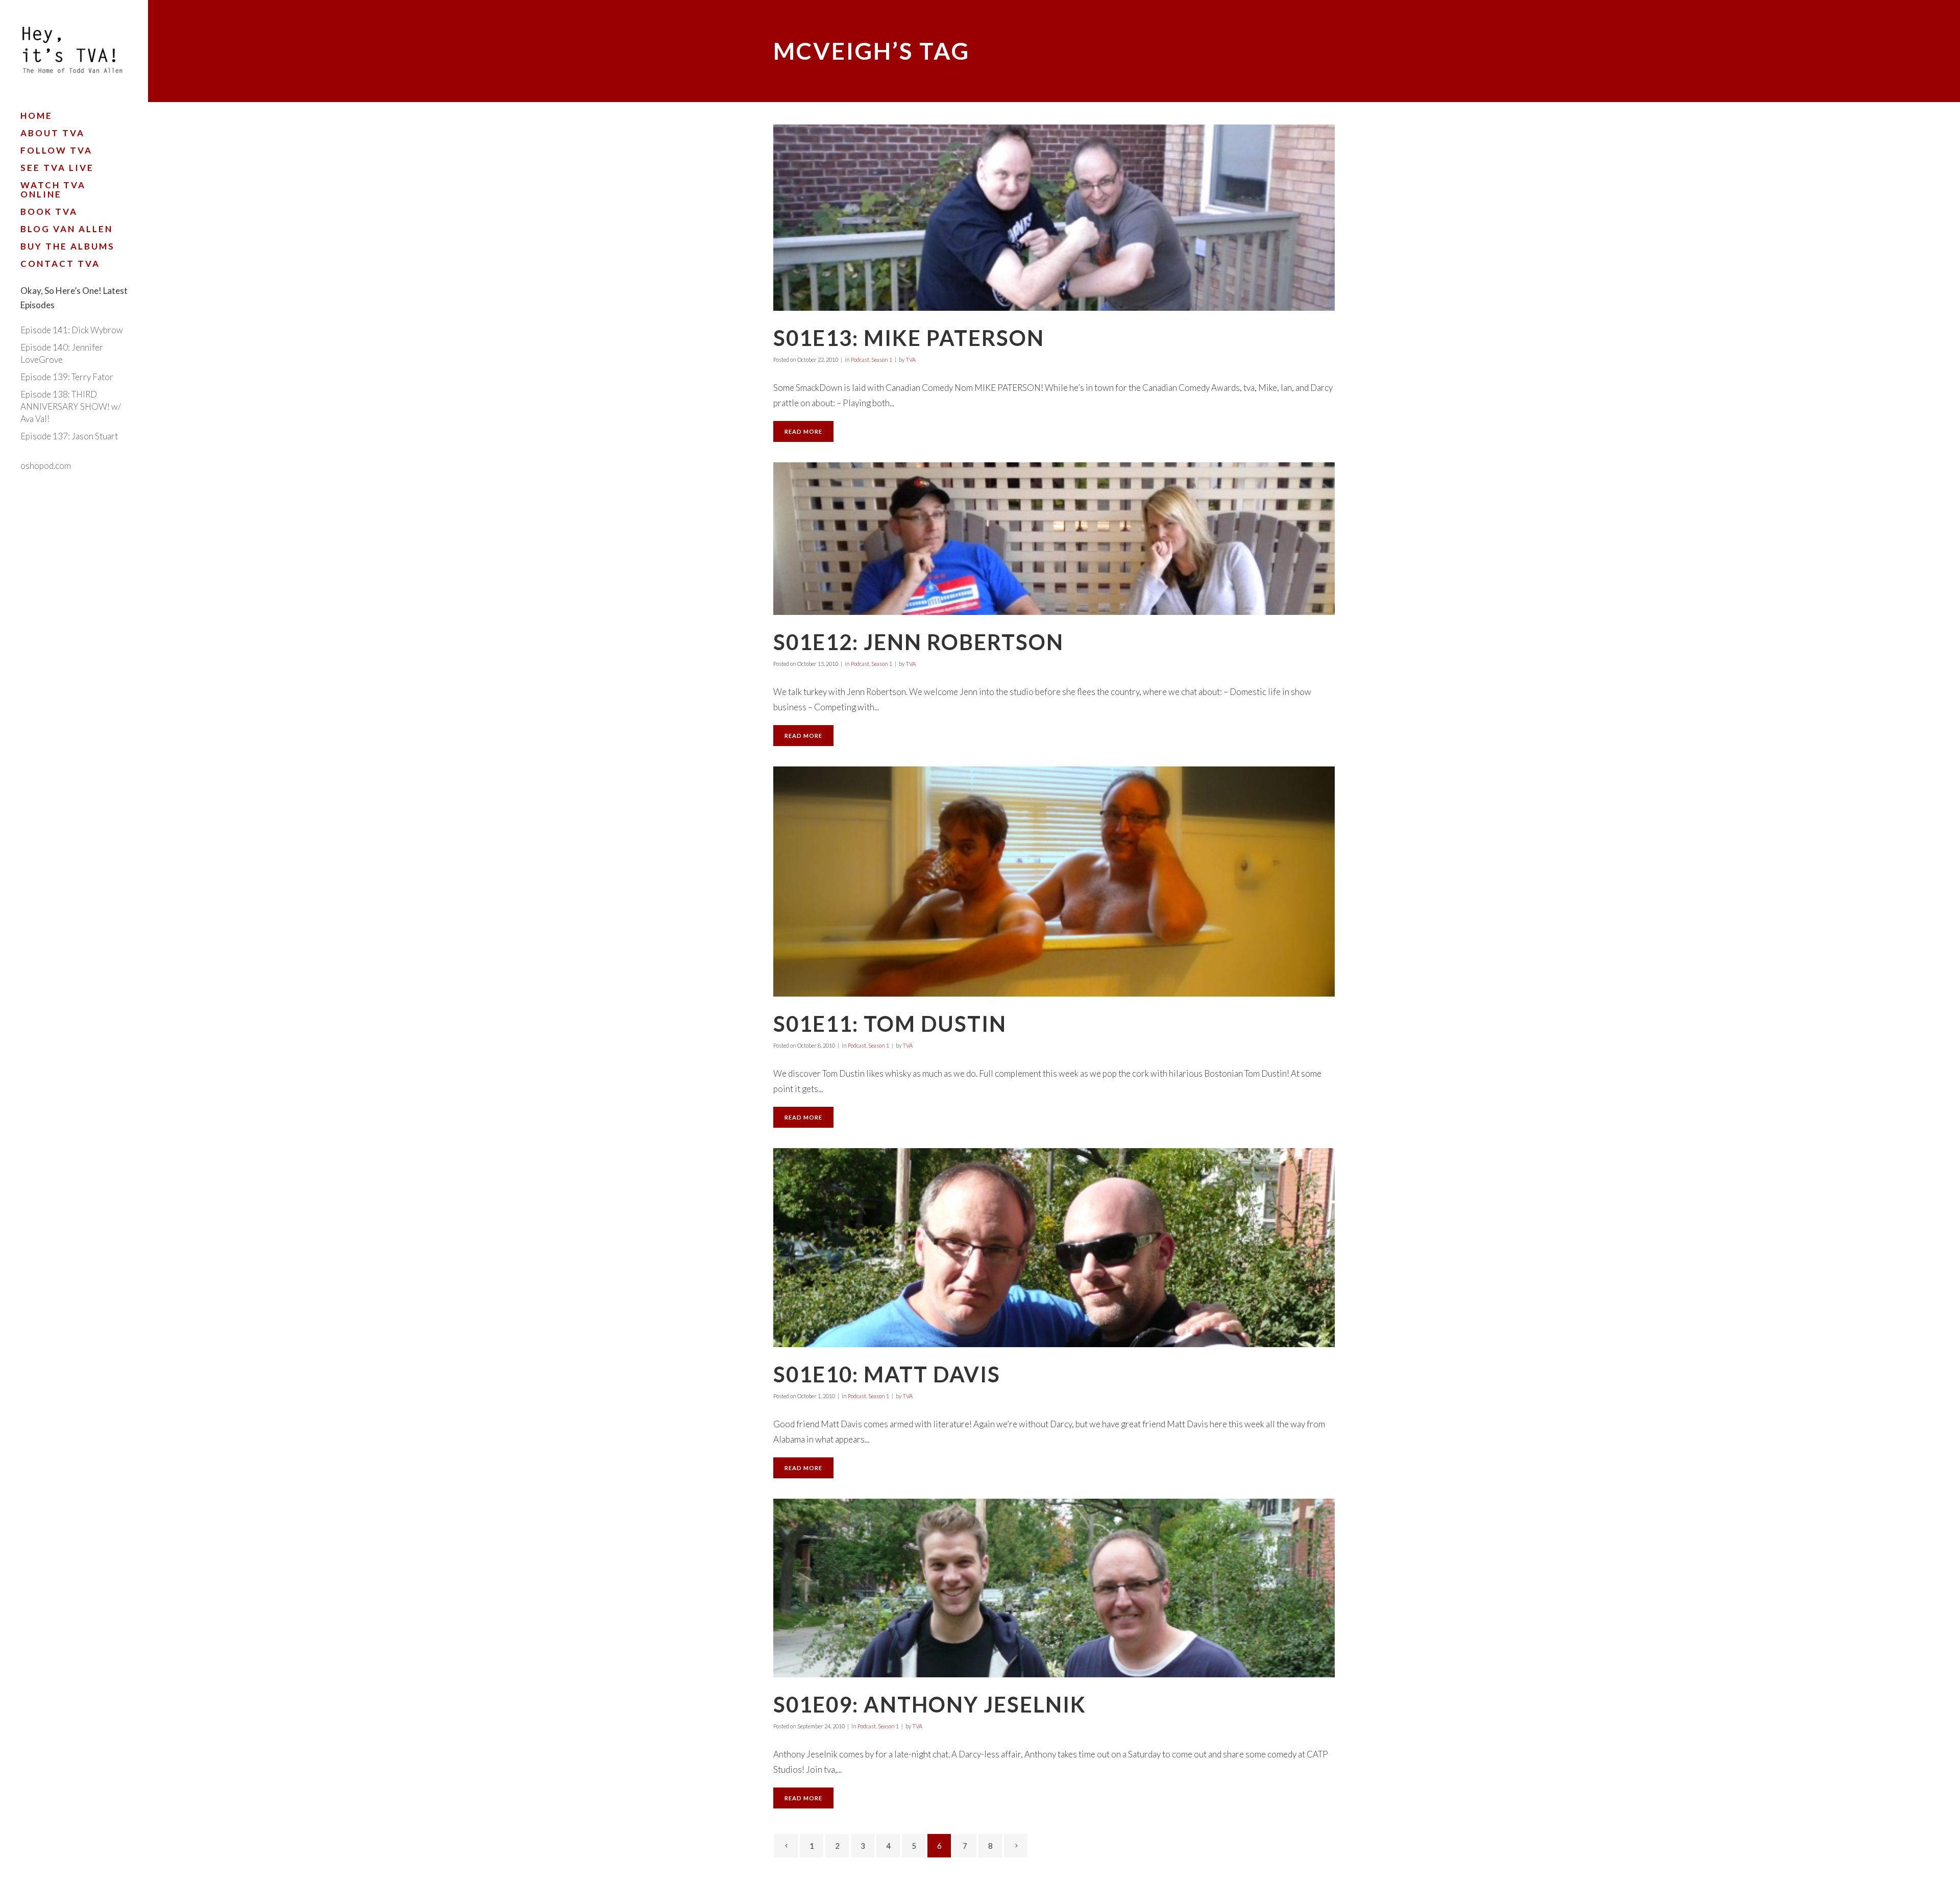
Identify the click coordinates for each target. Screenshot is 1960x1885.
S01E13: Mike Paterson (909, 338)
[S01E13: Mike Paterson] (1054, 218)
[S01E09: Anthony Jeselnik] (1054, 1588)
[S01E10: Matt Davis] (1054, 1248)
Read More (803, 431)
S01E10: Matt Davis (887, 1374)
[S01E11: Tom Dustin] (1054, 882)
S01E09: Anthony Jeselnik (930, 1704)
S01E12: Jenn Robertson (918, 642)
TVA (911, 359)
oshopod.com (46, 466)
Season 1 (882, 359)
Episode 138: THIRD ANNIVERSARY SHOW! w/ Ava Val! (71, 406)
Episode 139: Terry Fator (67, 377)
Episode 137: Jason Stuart (69, 436)
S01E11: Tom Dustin (890, 1024)
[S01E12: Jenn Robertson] (1054, 539)
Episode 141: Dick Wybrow (72, 330)
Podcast (860, 359)
